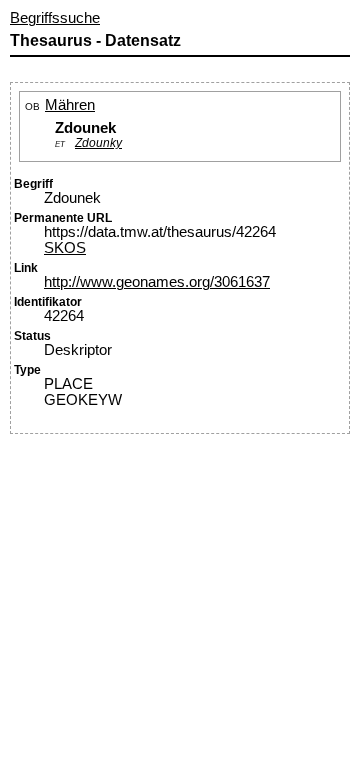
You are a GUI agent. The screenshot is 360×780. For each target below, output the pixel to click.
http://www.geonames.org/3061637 (157, 282)
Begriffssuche (55, 18)
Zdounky (98, 142)
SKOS (65, 248)
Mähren (70, 105)
